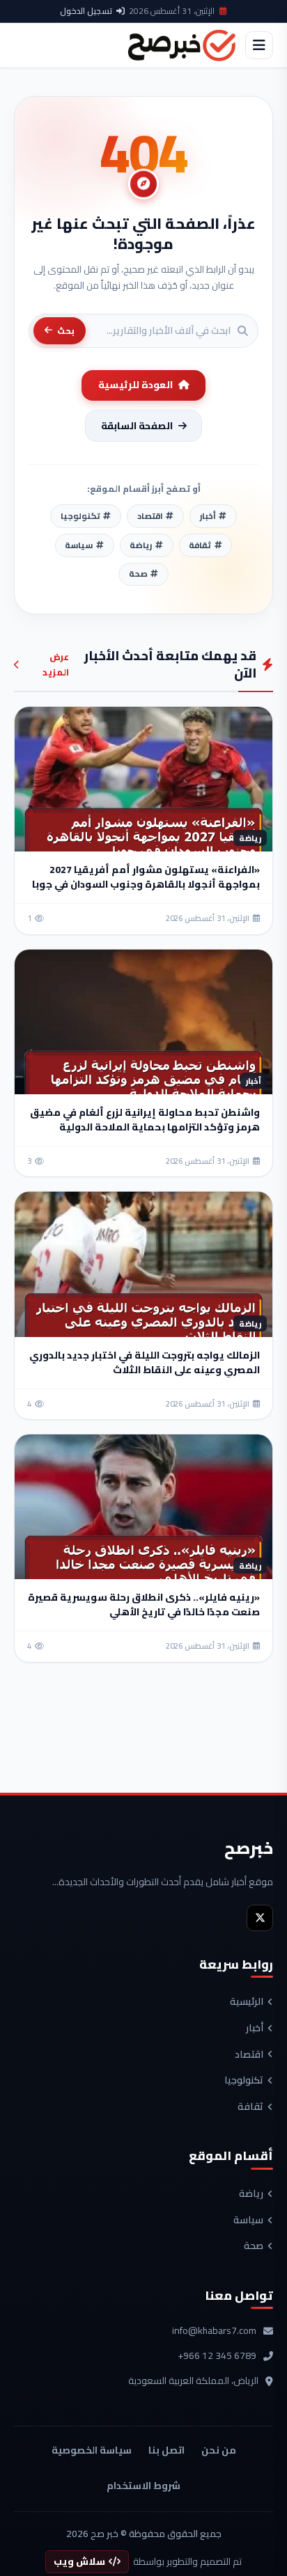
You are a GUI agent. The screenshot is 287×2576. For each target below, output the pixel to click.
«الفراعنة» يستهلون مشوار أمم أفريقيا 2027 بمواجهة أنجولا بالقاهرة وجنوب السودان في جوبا (146, 877)
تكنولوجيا (244, 2081)
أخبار (255, 2029)
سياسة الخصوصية (92, 2450)
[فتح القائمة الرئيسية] (259, 45)
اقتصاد (249, 2055)
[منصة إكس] (260, 1918)
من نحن (219, 2450)
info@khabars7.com (214, 2331)
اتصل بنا (166, 2450)
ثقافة (250, 2107)
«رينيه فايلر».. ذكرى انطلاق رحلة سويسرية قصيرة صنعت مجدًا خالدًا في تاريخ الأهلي (144, 1605)
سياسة (248, 2221)
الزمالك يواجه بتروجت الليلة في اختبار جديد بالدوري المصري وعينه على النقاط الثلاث (145, 1362)
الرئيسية (247, 2002)
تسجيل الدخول (86, 11)
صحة (254, 2246)
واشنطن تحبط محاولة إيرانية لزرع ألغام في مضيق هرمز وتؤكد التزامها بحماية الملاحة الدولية (145, 1120)
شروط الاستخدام (143, 2486)
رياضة (251, 2194)
